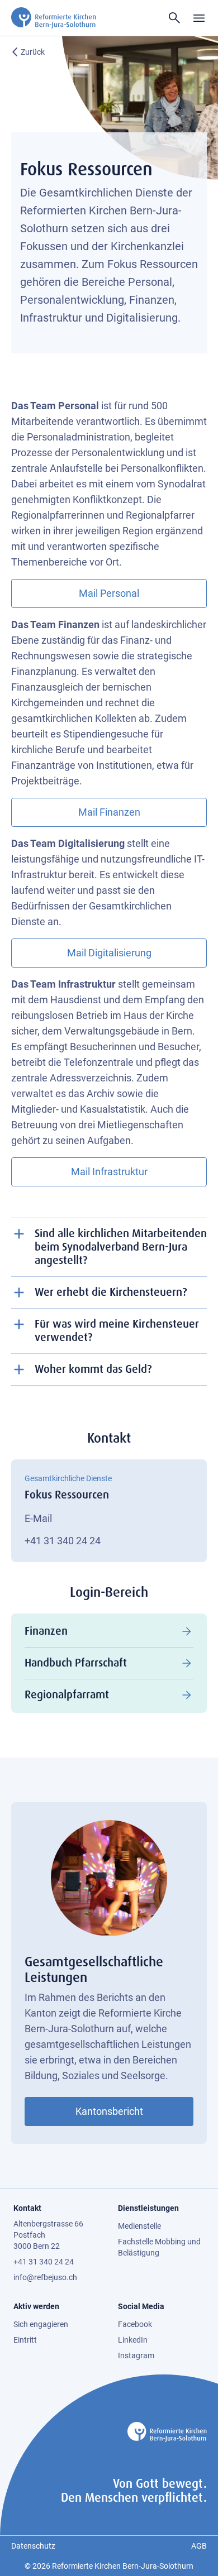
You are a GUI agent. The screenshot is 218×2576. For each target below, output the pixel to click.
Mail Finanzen (109, 812)
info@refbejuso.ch (45, 2277)
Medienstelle (139, 2226)
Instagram (136, 2355)
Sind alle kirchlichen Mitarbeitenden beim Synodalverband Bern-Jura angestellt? (121, 1247)
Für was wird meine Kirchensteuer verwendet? (117, 1331)
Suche (174, 18)
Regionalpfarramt (67, 1695)
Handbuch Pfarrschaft (76, 1663)
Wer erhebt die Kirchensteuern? (111, 1292)
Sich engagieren (41, 2324)
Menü (199, 18)
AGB (199, 2546)
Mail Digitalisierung (109, 953)
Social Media (141, 2306)
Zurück (33, 52)
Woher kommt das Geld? (93, 1369)
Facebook (135, 2324)
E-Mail (38, 1518)
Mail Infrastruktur (109, 1172)
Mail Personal (109, 593)
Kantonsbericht (109, 2111)
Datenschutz (33, 2546)
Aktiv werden (36, 2306)
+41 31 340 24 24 (63, 1541)
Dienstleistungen (148, 2208)
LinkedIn (133, 2340)
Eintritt (25, 2340)
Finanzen (46, 1631)
